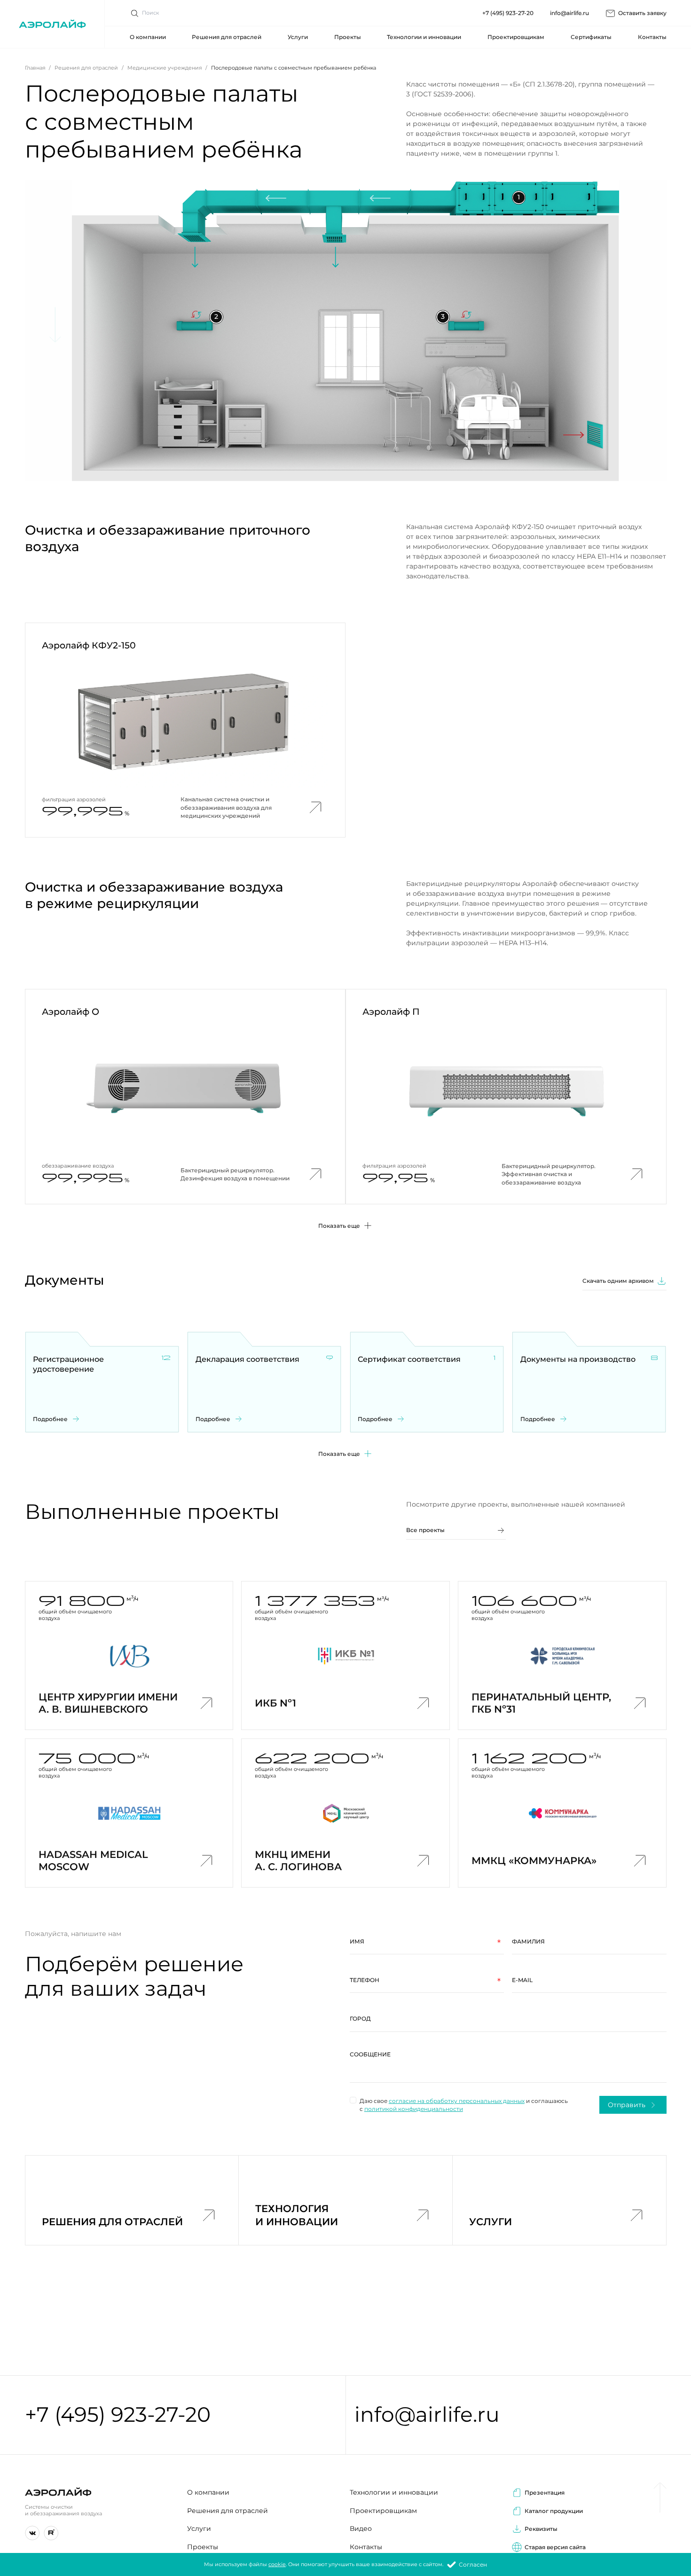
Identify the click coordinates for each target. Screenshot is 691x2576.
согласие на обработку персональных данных (457, 2101)
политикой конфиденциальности (414, 2109)
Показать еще (339, 1454)
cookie (277, 2564)
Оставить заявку (642, 13)
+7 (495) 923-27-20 (508, 13)
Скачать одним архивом (618, 1281)
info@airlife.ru (569, 13)
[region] (508, 2064)
